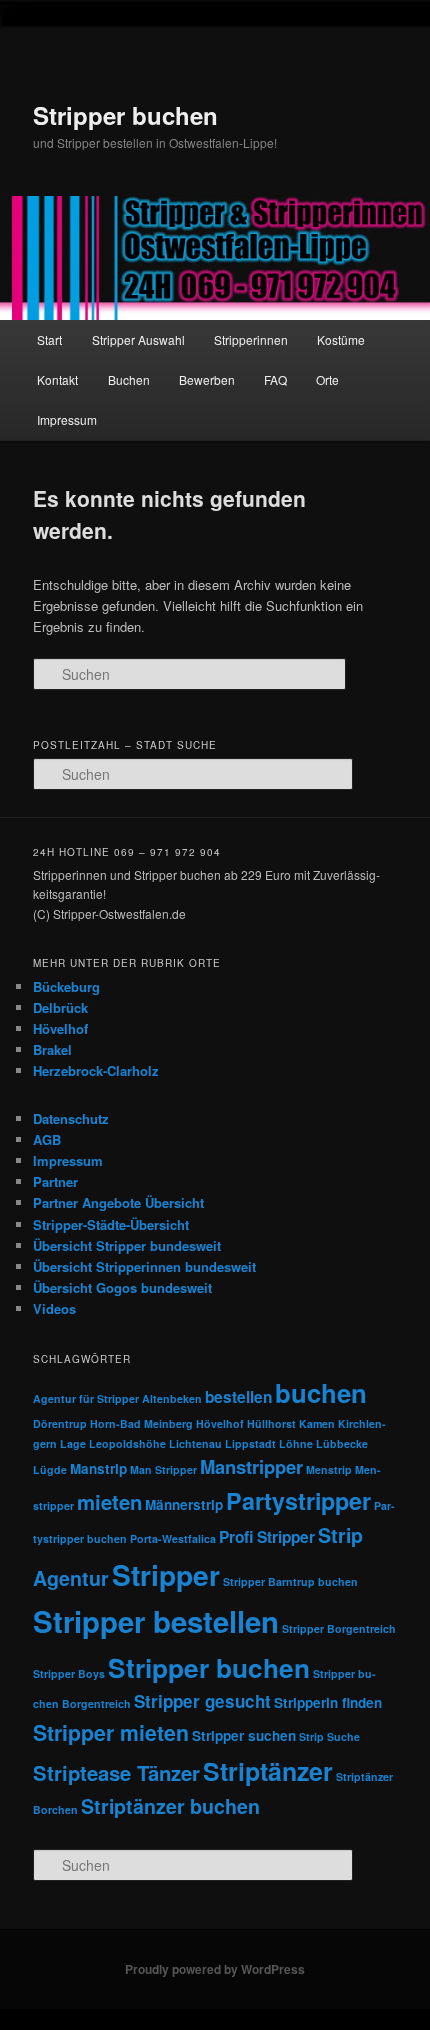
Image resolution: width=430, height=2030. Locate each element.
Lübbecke (342, 1443)
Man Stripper (163, 1469)
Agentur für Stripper (86, 1398)
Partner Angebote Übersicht (118, 1202)
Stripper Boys (69, 1673)
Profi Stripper (267, 1537)
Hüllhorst (271, 1423)
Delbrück (60, 1007)
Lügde (50, 1469)
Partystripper (298, 1500)
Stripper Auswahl (138, 339)
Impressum (67, 419)
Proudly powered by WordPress (215, 1969)
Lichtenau (195, 1443)
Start (49, 339)
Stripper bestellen (156, 1621)
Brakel (52, 1049)
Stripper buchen (125, 115)
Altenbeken (172, 1398)
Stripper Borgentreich (339, 1628)
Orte (327, 379)
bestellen (238, 1397)
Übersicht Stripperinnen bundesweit (144, 1266)
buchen (321, 1392)
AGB (47, 1139)
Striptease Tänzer (116, 1772)
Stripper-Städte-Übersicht (111, 1224)
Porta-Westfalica (173, 1538)
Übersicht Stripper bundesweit (127, 1245)
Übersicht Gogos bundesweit (122, 1287)
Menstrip (329, 1469)
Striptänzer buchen (170, 1806)
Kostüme (341, 339)
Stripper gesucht (202, 1701)
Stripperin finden (328, 1702)
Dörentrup (60, 1423)
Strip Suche (329, 1736)
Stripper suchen (244, 1735)
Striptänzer (268, 1771)
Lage (73, 1443)
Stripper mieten (111, 1732)
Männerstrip (184, 1504)
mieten (109, 1501)
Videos (54, 1308)
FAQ (275, 379)
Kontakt (57, 379)
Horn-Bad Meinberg (141, 1423)
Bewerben (207, 379)
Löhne (296, 1443)
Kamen (317, 1423)
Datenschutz (71, 1118)
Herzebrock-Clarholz (96, 1070)
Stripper (166, 1574)
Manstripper (251, 1466)
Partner (55, 1181)
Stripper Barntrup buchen (290, 1581)
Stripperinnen (251, 339)
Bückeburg (66, 986)
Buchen (129, 379)
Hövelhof (60, 1028)
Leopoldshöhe (127, 1443)
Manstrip (98, 1468)
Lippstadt (250, 1443)
